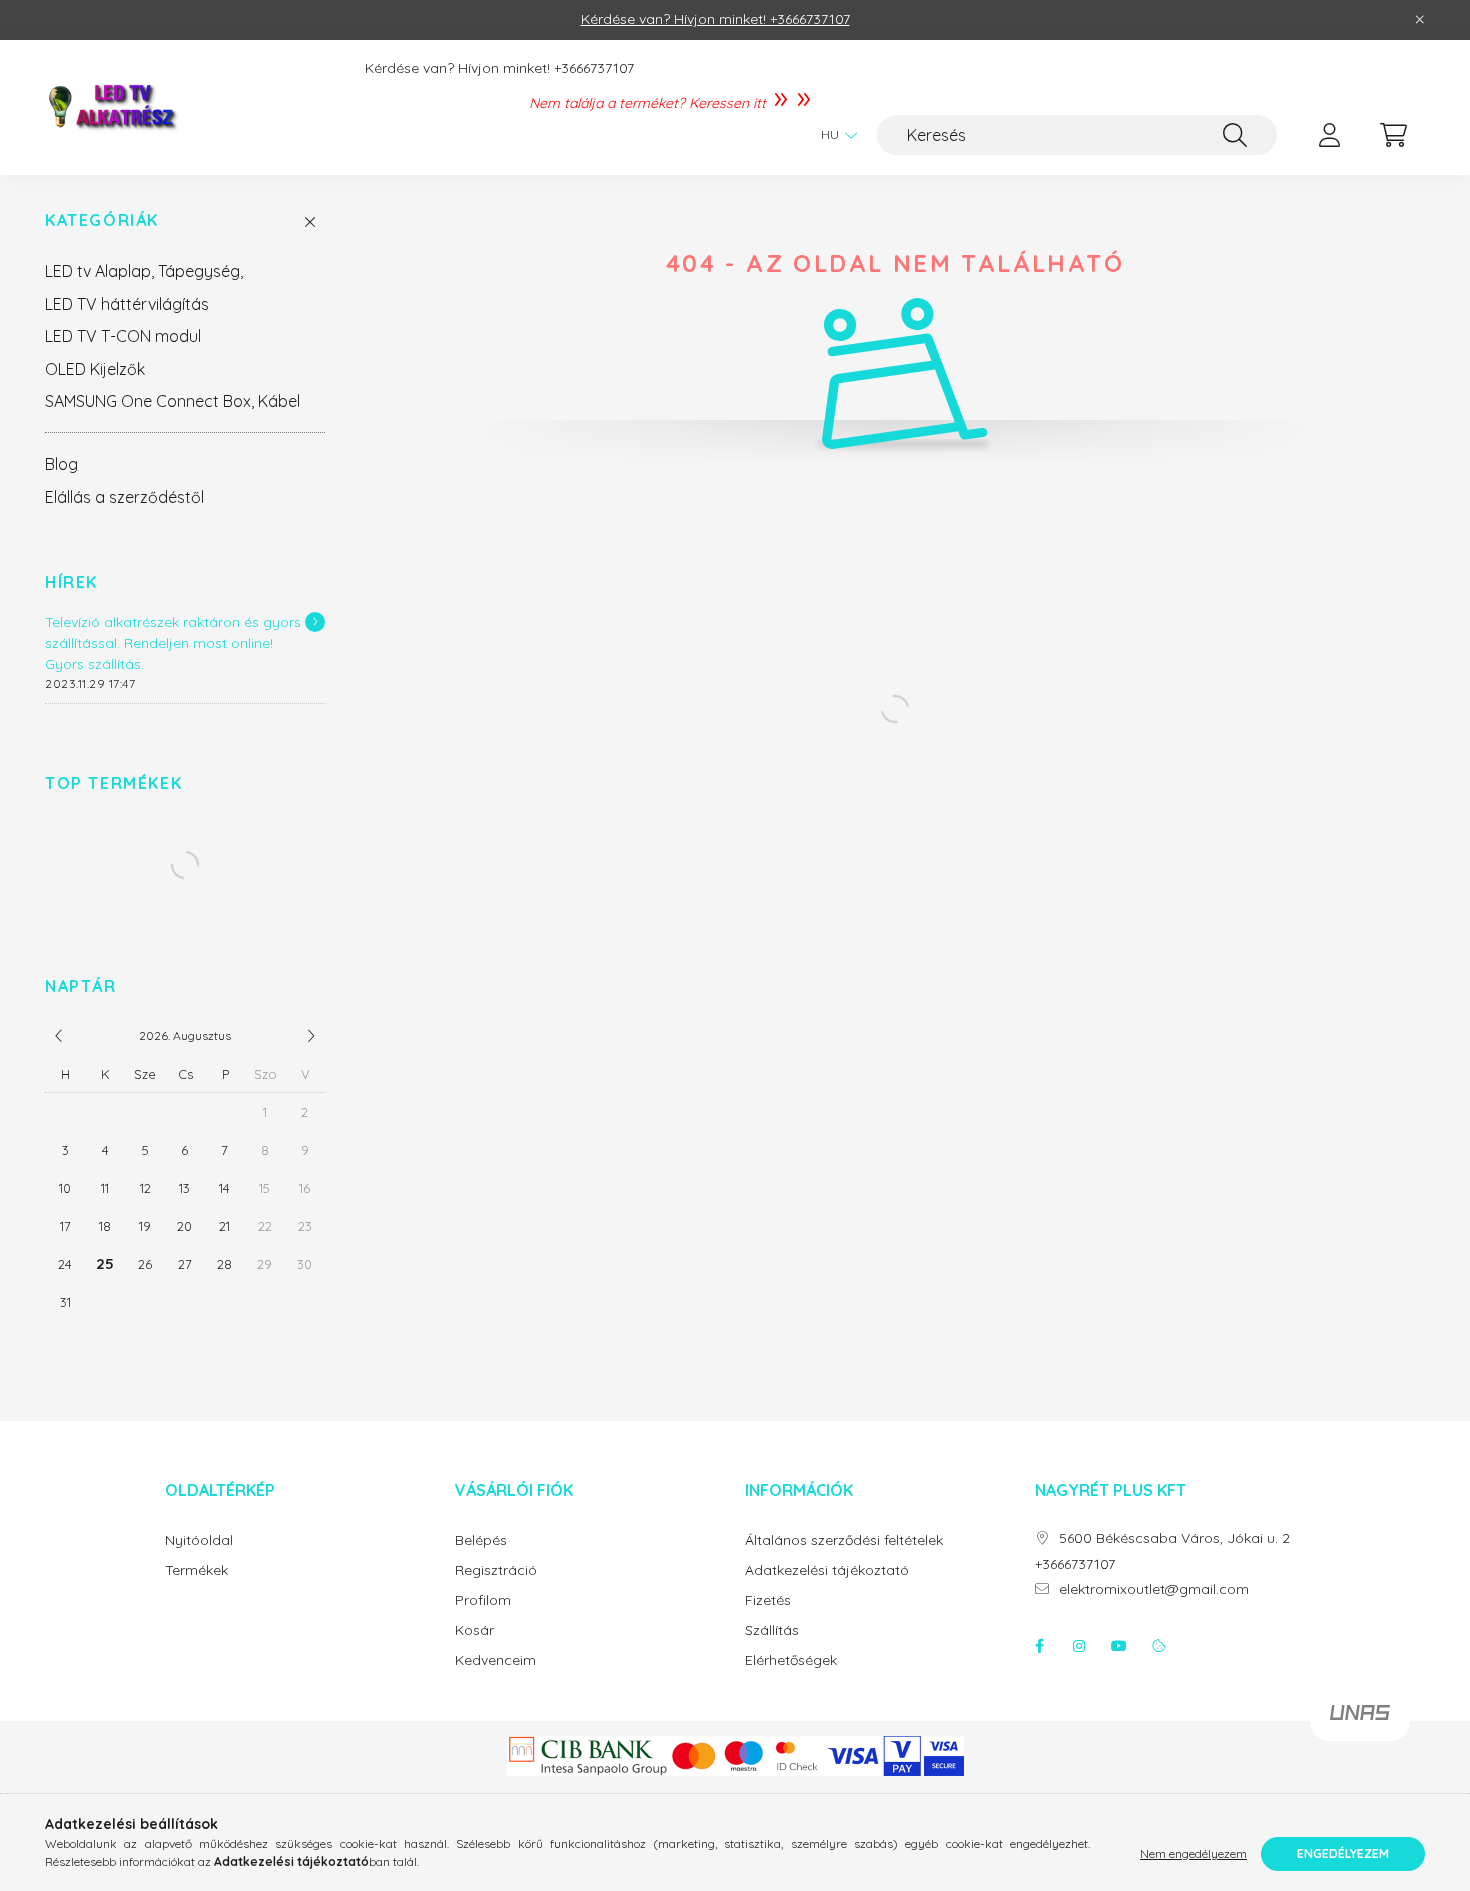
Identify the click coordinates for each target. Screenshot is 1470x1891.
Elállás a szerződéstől (124, 497)
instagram (1079, 1646)
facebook (1039, 1646)
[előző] (59, 1036)
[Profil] (1329, 135)
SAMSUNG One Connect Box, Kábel (172, 401)
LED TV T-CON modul (123, 336)
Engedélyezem (1343, 1853)
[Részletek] (315, 622)
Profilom (483, 1600)
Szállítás (772, 1630)
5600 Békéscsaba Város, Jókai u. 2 (1174, 1538)
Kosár (474, 1630)
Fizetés (768, 1600)
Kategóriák (102, 220)
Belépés (481, 1540)
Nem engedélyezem (1193, 1853)
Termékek (196, 1570)
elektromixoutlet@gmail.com (1154, 1589)
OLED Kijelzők (95, 369)
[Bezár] (1420, 20)
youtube (1119, 1646)
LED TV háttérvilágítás (127, 304)
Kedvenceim (495, 1660)
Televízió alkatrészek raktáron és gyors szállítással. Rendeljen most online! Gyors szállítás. (173, 643)
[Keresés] (1235, 135)
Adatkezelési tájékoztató (827, 1570)
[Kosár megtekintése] (1393, 135)
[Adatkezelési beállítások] (1159, 1646)
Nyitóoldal (199, 1540)
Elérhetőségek (791, 1660)
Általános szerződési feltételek (844, 1540)
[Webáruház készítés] (1360, 1721)
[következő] (311, 1036)
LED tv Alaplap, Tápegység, (144, 271)
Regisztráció (496, 1570)
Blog (61, 464)
